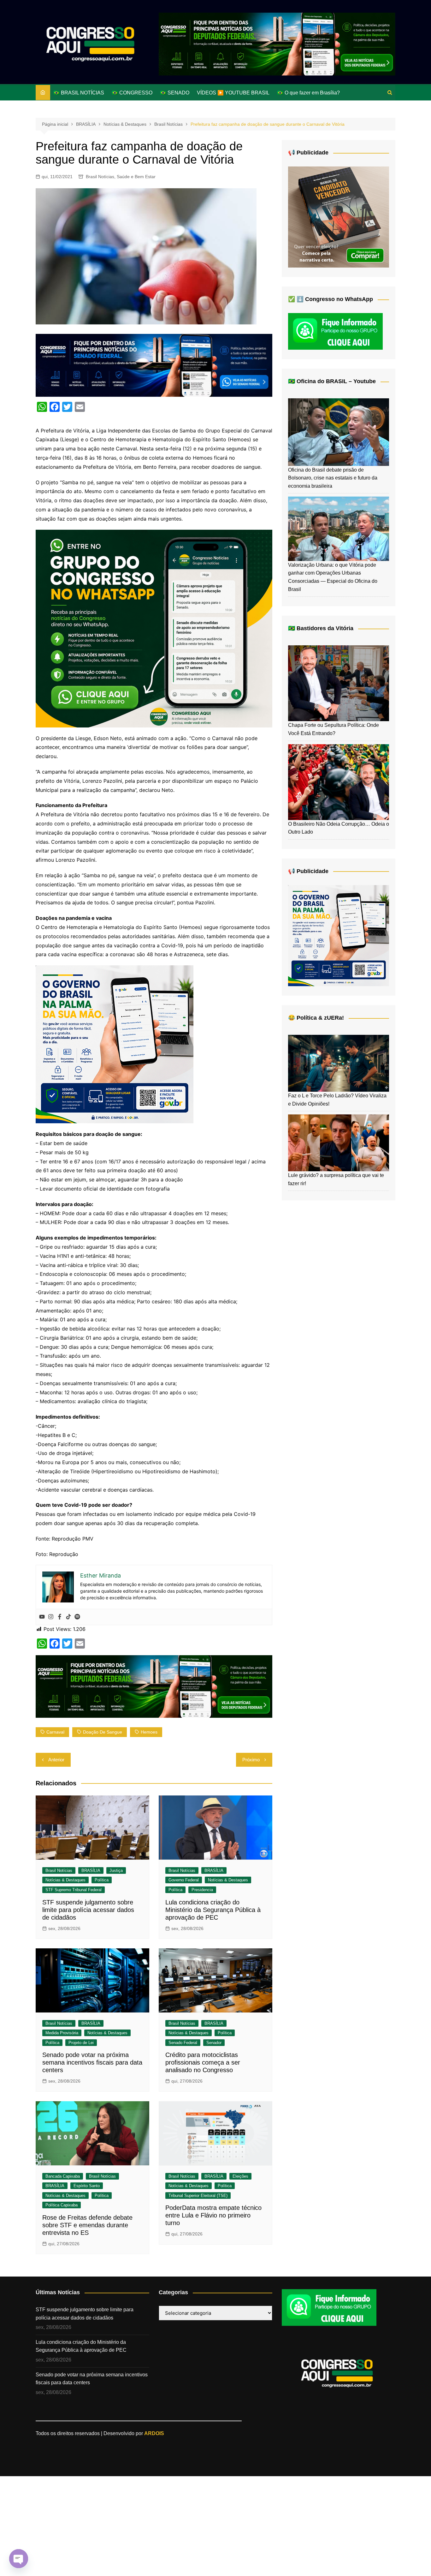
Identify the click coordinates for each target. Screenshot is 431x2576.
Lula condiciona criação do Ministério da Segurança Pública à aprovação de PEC (213, 1910)
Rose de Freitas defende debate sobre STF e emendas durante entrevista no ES (87, 2225)
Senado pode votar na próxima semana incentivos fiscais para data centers (92, 2062)
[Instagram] (51, 1617)
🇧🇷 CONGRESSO (132, 93)
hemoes (149, 1732)
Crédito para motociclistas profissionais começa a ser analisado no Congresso (203, 2062)
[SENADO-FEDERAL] (154, 365)
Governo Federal (184, 1880)
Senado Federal (183, 2043)
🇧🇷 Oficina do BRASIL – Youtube (332, 381)
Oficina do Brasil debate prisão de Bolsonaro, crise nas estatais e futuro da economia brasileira (333, 478)
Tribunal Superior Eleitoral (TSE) (198, 2196)
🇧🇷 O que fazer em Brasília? (308, 93)
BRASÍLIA (91, 1870)
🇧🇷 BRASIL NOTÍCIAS (79, 93)
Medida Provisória (62, 2033)
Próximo (251, 1760)
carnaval (55, 1732)
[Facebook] (60, 1617)
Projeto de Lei (81, 2043)
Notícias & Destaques (65, 1880)
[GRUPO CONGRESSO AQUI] (154, 628)
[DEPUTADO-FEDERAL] (277, 44)
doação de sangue (103, 1732)
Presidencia (202, 1890)
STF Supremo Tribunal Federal (74, 1890)
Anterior (56, 1760)
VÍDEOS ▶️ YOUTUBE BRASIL (233, 93)
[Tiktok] (68, 1617)
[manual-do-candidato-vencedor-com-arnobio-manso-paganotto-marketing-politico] (339, 217)
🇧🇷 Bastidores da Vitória (321, 628)
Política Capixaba (62, 2205)
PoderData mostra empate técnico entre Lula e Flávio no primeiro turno (213, 2215)
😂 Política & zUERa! (316, 1018)
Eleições (240, 2176)
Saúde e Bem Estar (136, 177)
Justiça (116, 1870)
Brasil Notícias (100, 177)
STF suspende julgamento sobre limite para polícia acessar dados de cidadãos (88, 1910)
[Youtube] (42, 1617)
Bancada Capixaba (63, 2176)
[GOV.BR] (115, 1044)
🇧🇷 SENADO (175, 93)
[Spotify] (77, 1617)
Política (102, 1880)
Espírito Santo (87, 2186)
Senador (214, 2043)
